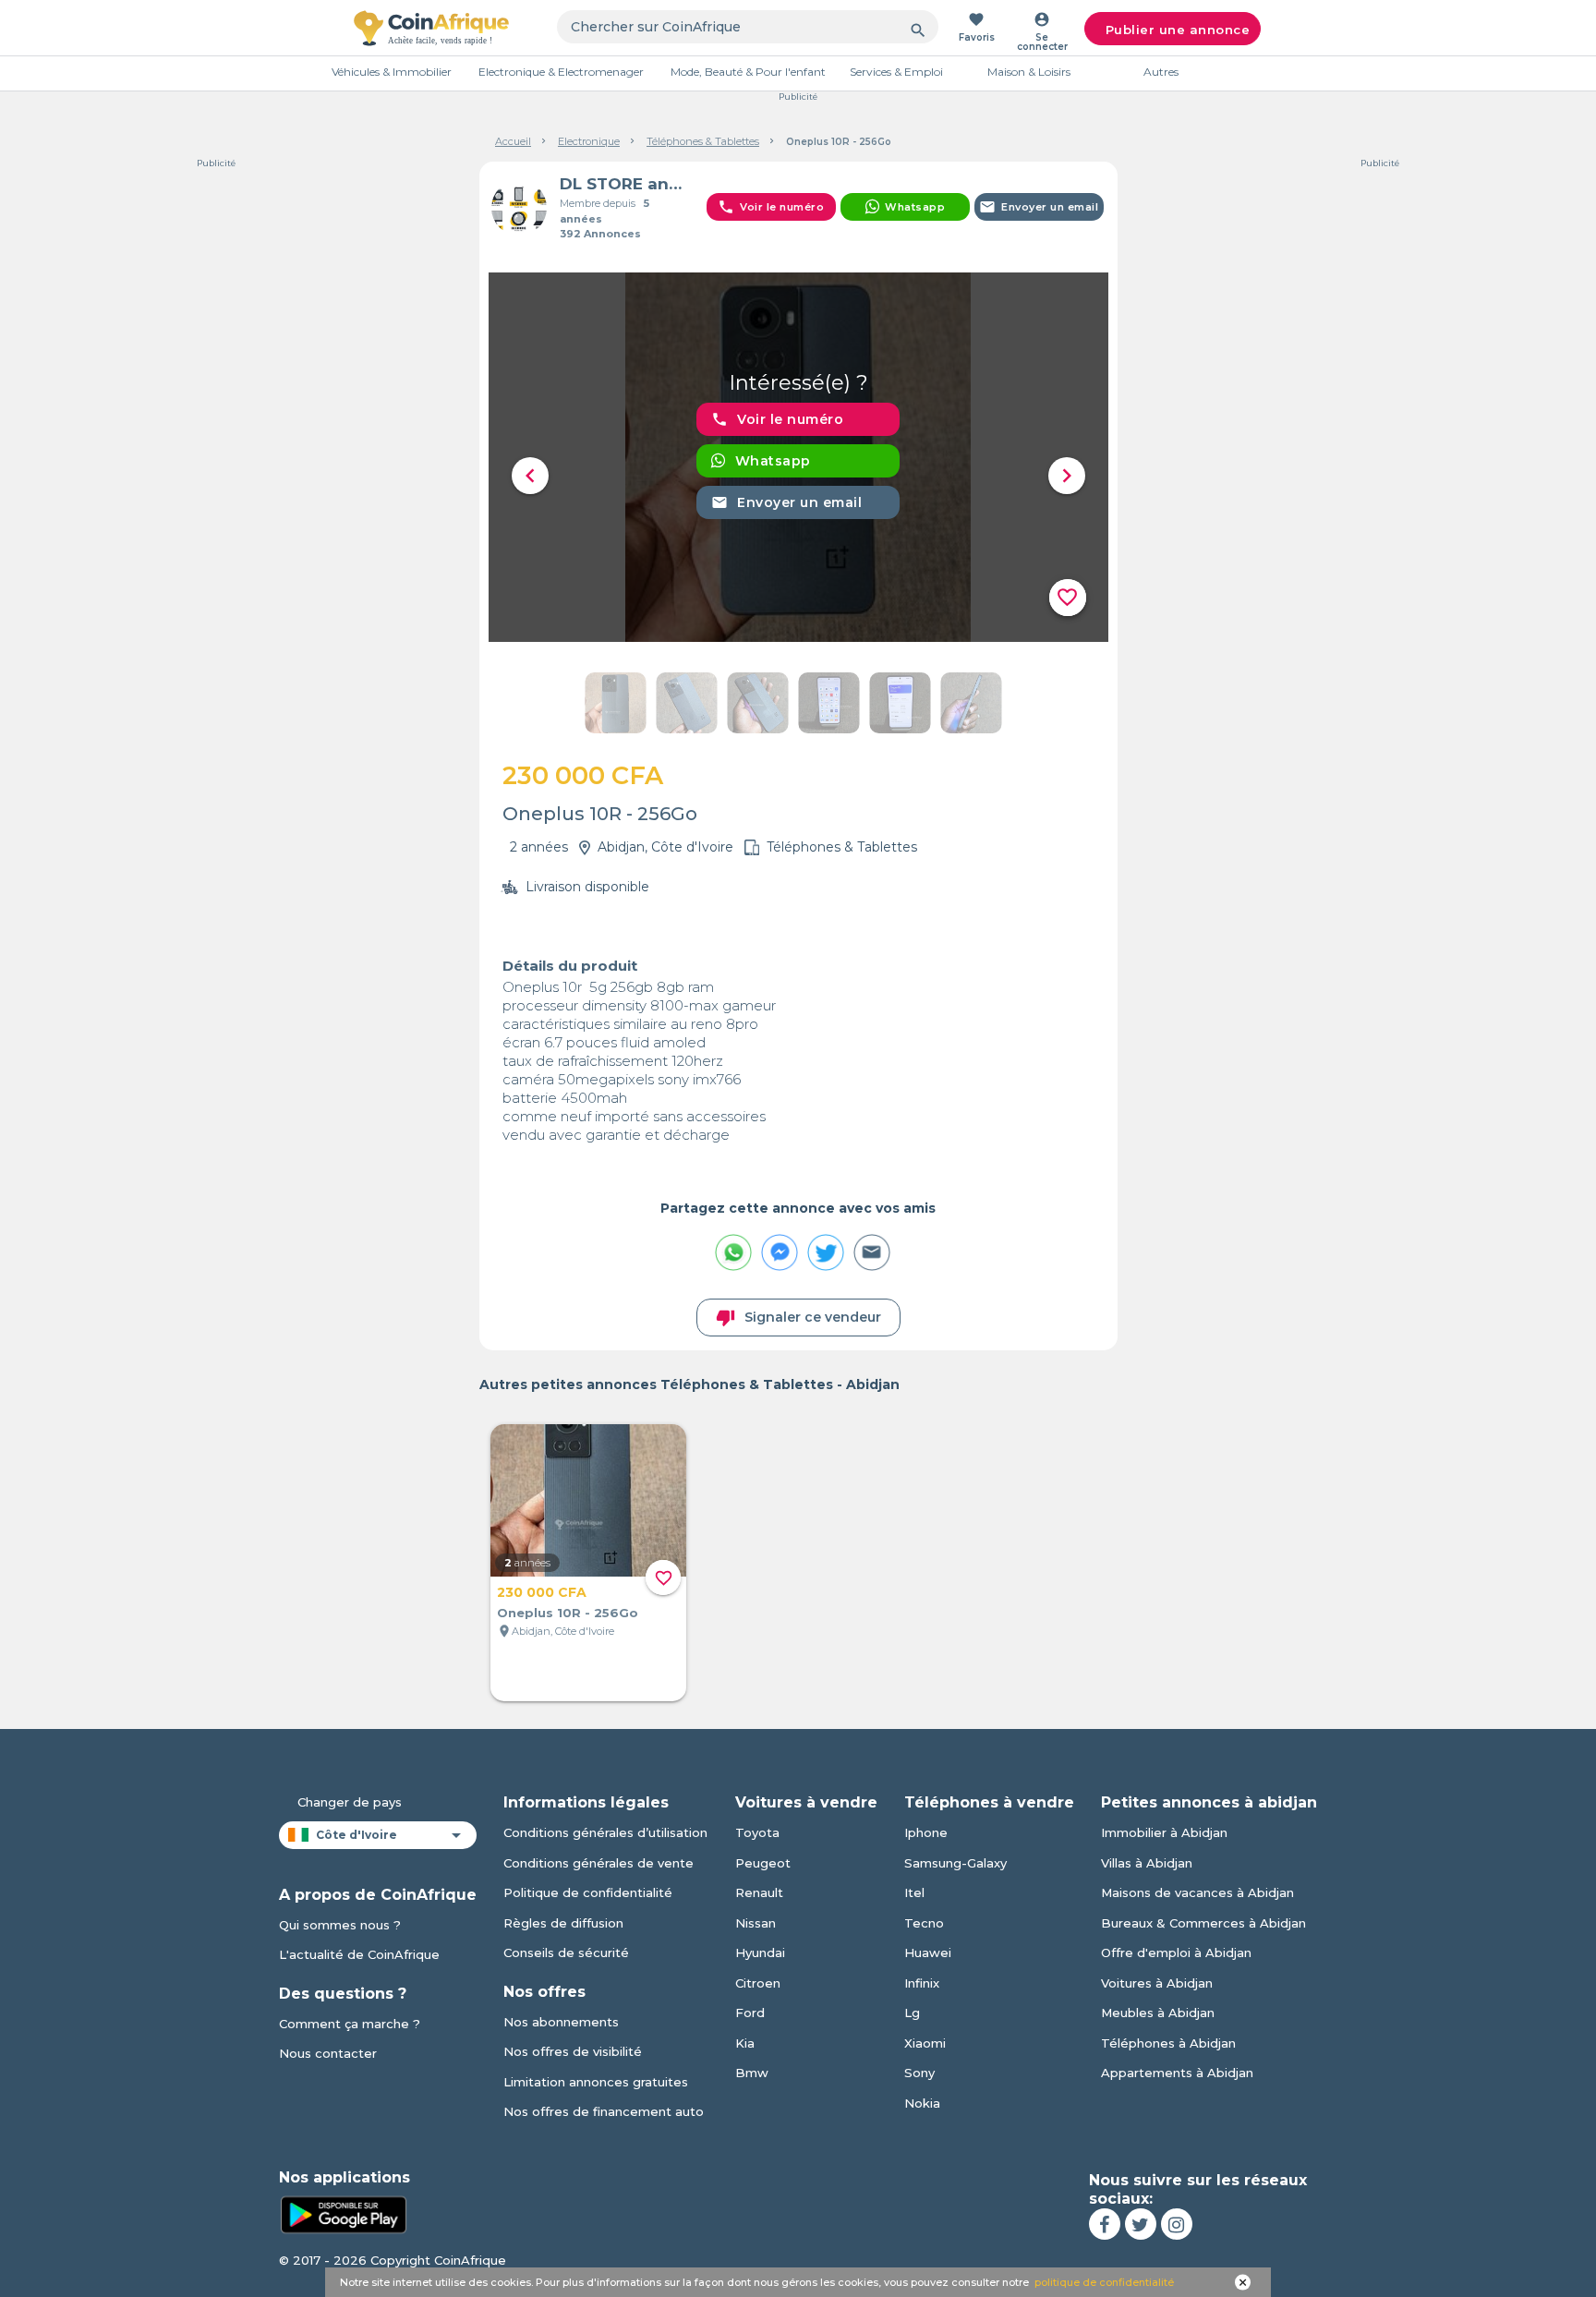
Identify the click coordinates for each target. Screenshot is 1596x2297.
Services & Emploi (896, 72)
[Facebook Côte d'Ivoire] (1105, 2224)
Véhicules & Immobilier (392, 72)
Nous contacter (328, 2053)
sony (919, 2073)
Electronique (589, 141)
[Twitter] (1141, 2224)
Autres (1161, 72)
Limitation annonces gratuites (596, 2082)
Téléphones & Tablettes (703, 141)
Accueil (513, 141)
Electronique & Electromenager (561, 72)
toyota (757, 1832)
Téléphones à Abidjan (1168, 2043)
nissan (756, 1923)
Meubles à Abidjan (1158, 2013)
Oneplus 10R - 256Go (568, 1613)
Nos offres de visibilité (573, 2051)
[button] (530, 476)
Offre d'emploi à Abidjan (1176, 1952)
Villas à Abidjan (1147, 1863)
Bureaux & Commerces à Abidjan (1203, 1923)
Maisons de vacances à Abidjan (1197, 1892)
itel (914, 1892)
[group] (798, 457)
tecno (924, 1923)
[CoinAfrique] (431, 28)
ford (750, 2013)
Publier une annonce (1178, 30)
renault (759, 1892)
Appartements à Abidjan (1177, 2073)
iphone (926, 1832)
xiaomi (925, 2043)
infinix (922, 1983)
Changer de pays (350, 1802)
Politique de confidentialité (588, 1892)
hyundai (760, 1952)
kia (745, 2043)
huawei (928, 1952)
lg (912, 2013)
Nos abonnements (561, 2022)
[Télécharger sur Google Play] (344, 2213)
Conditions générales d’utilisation (605, 1832)
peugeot (763, 1863)
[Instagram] (1177, 2224)
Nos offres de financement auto (604, 2111)
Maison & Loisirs (1029, 72)
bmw (752, 2073)
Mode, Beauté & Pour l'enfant (748, 72)
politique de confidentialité (1104, 2282)
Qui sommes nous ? (340, 1925)
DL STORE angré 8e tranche (626, 184)
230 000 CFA (542, 1592)
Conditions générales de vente (598, 1863)
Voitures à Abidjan (1157, 1983)
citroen (758, 1983)
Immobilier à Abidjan (1164, 1832)
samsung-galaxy (955, 1863)
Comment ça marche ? (350, 2024)
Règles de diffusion (563, 1923)
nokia (922, 2103)
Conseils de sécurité (566, 1952)
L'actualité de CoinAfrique (359, 1954)
